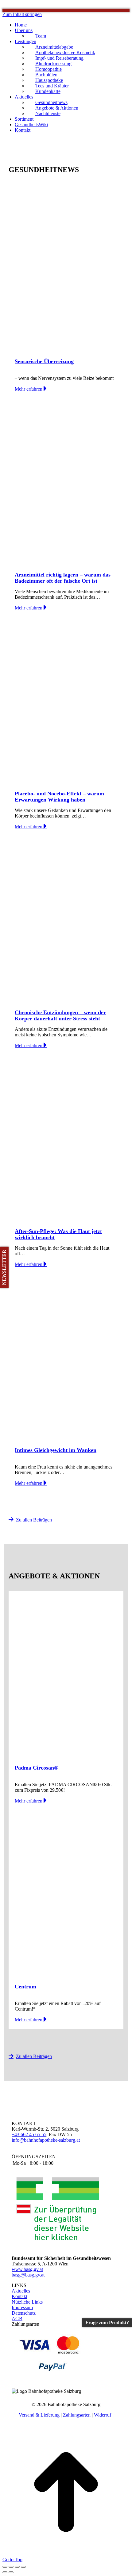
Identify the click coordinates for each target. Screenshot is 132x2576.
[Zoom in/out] (23, 2567)
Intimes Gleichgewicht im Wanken (56, 1450)
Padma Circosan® (36, 1768)
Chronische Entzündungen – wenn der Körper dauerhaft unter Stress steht (60, 1015)
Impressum (22, 2307)
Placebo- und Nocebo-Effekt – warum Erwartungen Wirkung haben (59, 797)
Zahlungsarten (77, 2415)
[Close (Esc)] (5, 2567)
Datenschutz (24, 2313)
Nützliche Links (27, 2302)
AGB (17, 2319)
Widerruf (103, 2415)
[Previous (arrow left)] (5, 2572)
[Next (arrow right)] (11, 2572)
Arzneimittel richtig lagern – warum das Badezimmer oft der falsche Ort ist (63, 578)
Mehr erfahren (29, 389)
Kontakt (19, 2296)
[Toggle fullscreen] (17, 2567)
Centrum (25, 1987)
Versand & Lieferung (39, 2415)
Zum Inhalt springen (22, 14)
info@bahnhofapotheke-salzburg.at (46, 2140)
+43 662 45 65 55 (29, 2134)
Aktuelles (21, 2291)
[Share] (11, 2567)
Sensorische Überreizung (44, 361)
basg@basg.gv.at (28, 2275)
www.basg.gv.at (27, 2269)
